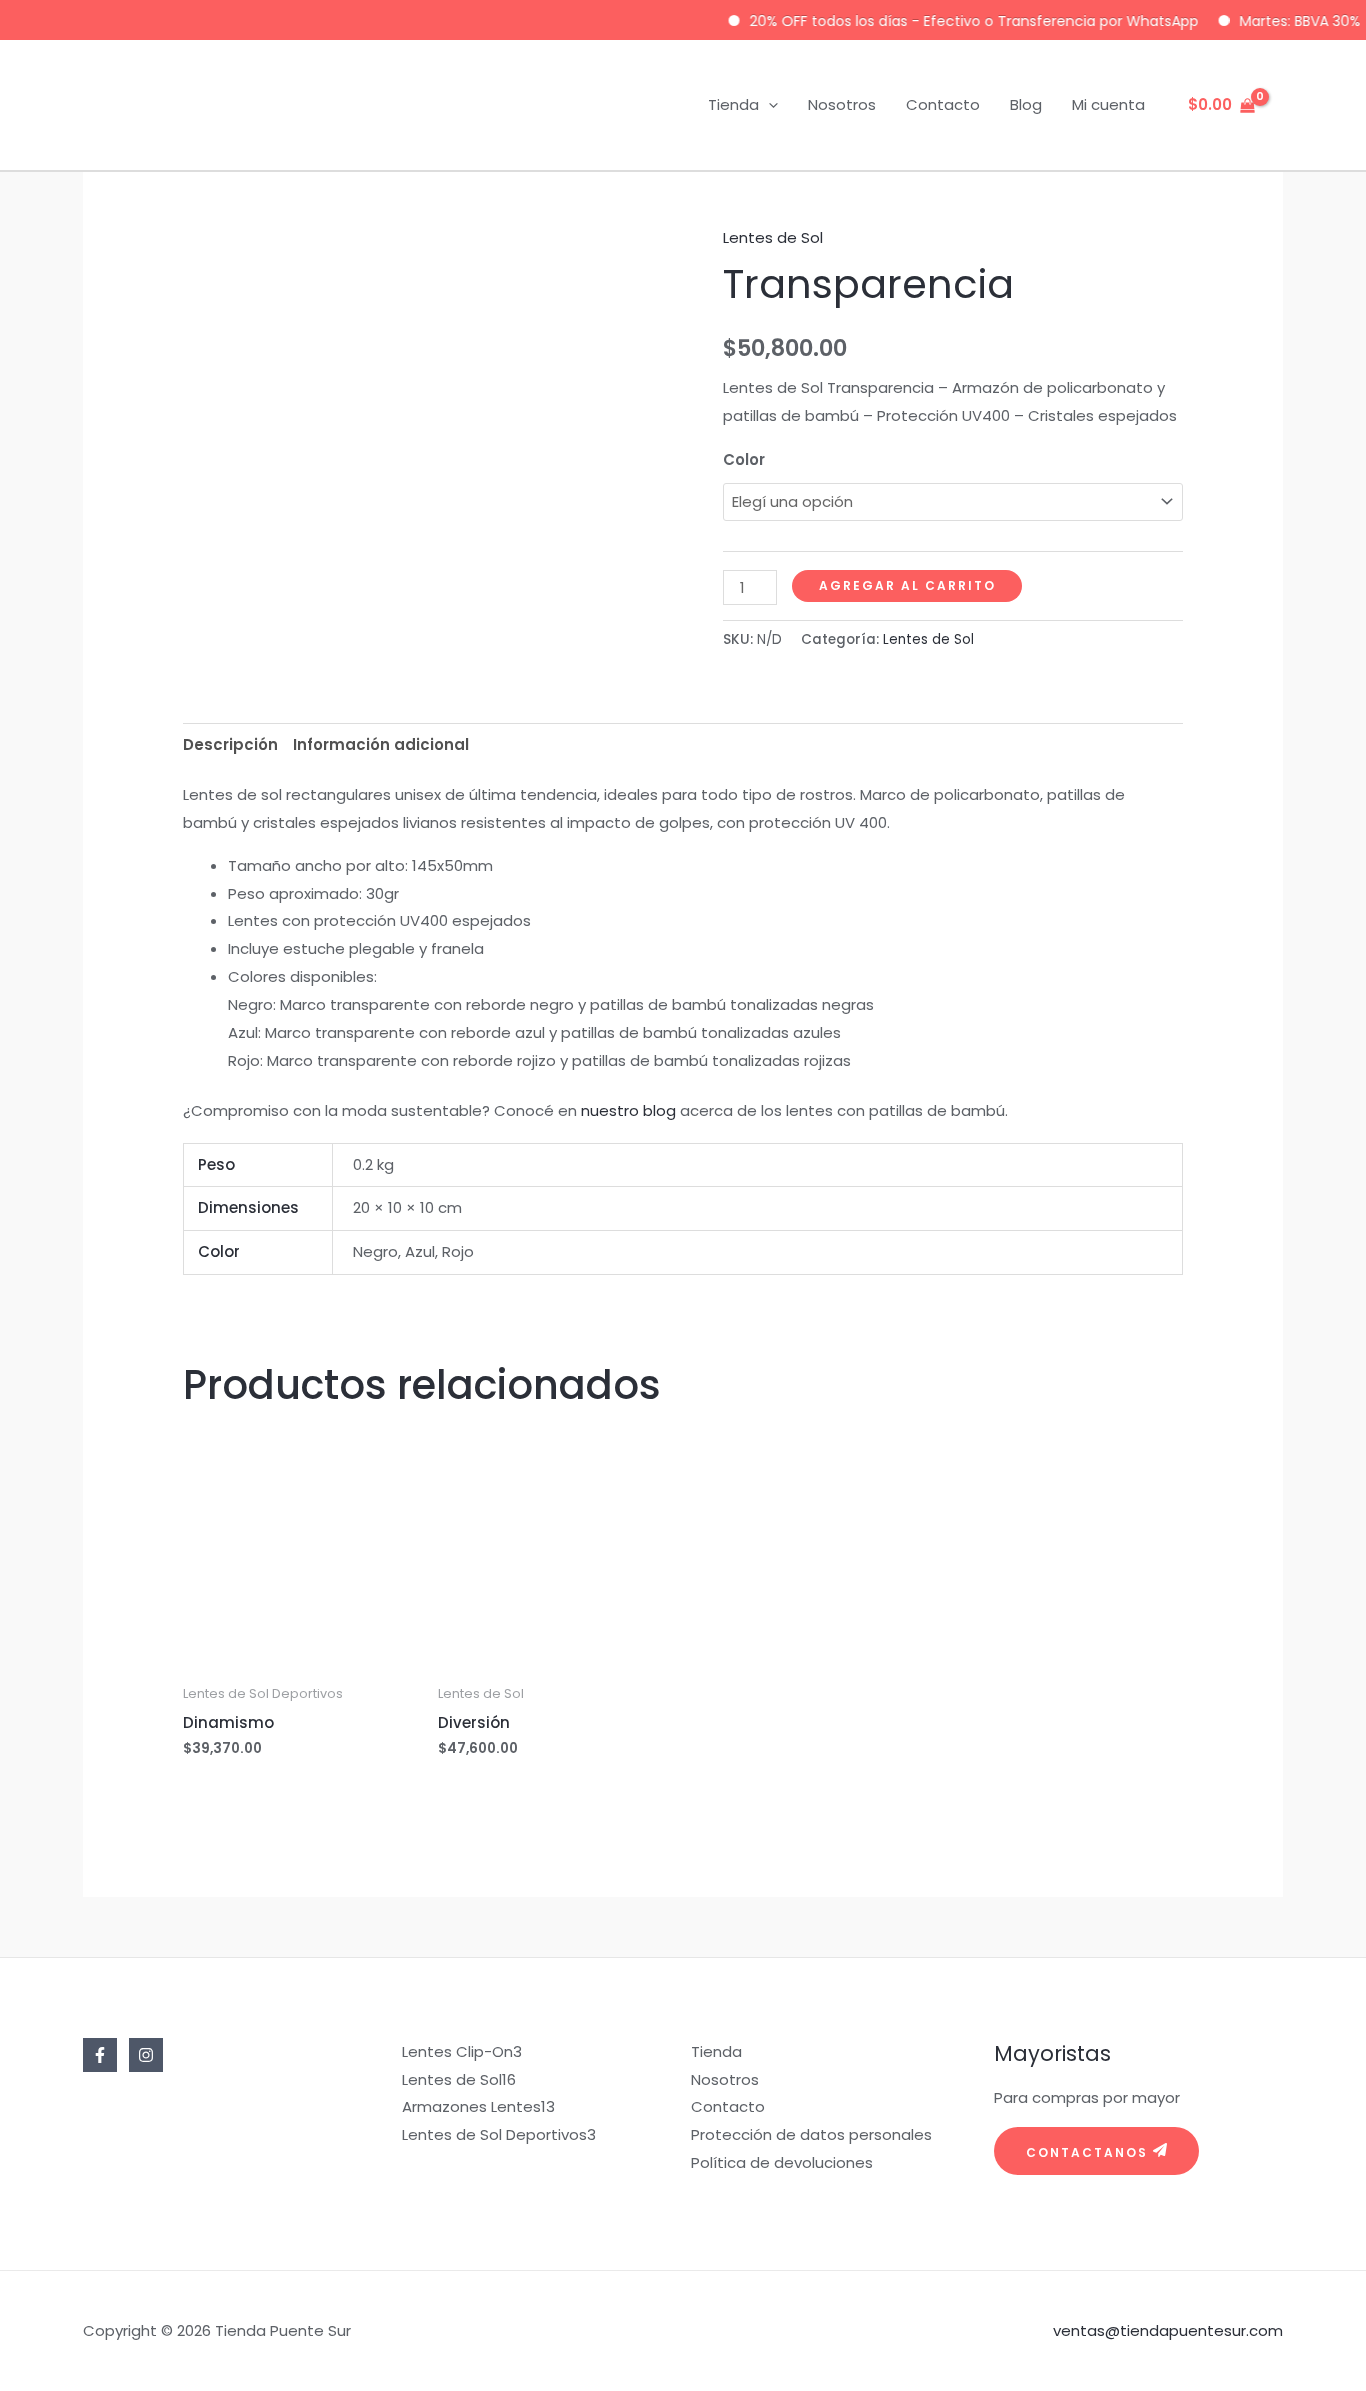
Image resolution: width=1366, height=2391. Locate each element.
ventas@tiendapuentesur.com (1168, 2330)
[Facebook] (100, 2055)
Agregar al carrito (907, 585)
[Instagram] (146, 2055)
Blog (1026, 104)
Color (744, 459)
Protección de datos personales (811, 2134)
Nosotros (842, 104)
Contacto (943, 104)
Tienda (733, 104)
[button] (768, 105)
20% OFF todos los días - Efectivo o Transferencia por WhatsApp (948, 21)
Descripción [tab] (230, 744)
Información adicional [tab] (381, 744)
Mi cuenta (1108, 104)
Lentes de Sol (773, 237)
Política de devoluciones (782, 2162)
